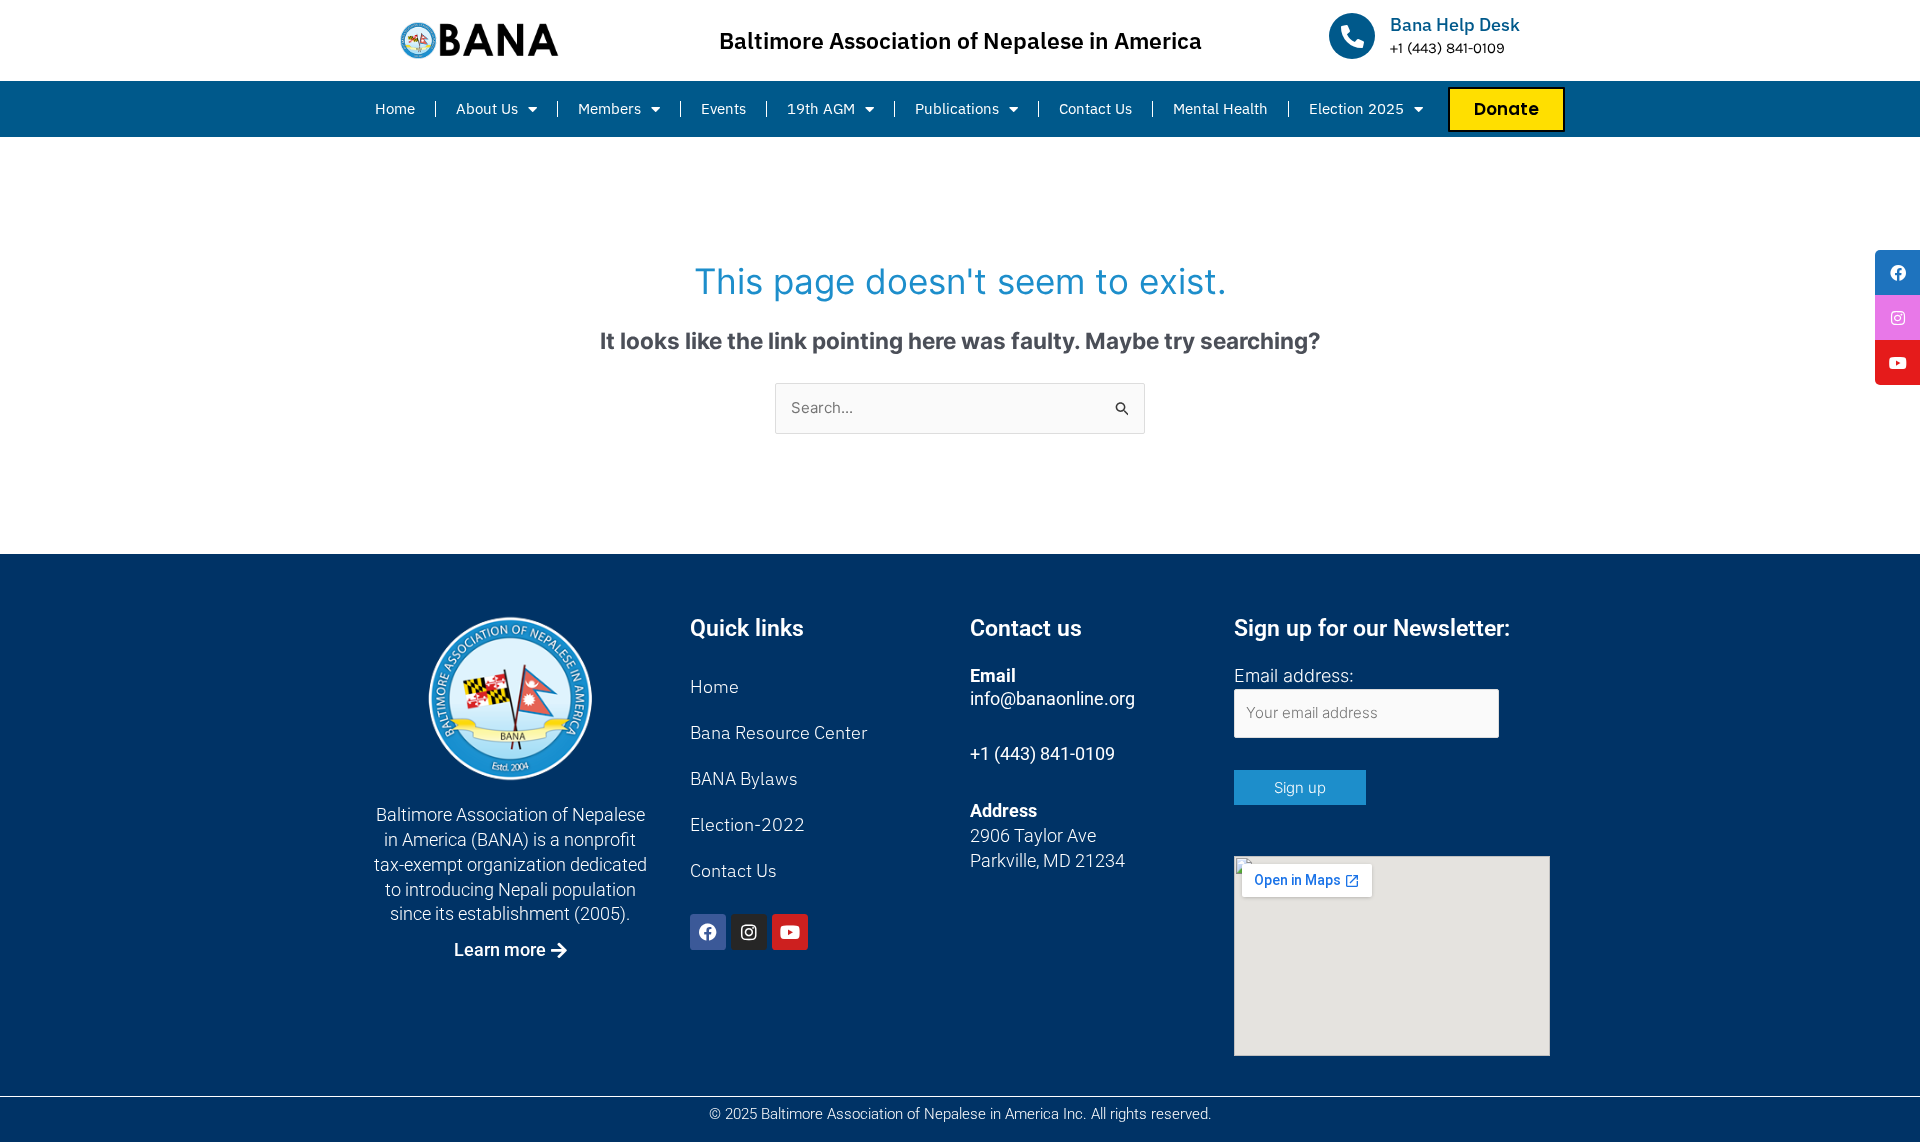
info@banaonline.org (1052, 698)
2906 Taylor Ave (1033, 835)
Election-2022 (747, 824)
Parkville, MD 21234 (1047, 860)
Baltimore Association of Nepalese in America (960, 40)
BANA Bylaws (744, 778)
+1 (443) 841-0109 (1042, 753)
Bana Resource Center (778, 732)
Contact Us (1095, 108)
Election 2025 (1356, 108)
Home (395, 108)
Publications (957, 108)
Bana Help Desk (1455, 24)
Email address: (1294, 675)
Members (609, 108)
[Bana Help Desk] (1352, 36)
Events (723, 108)
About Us (487, 108)
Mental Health (1220, 108)
